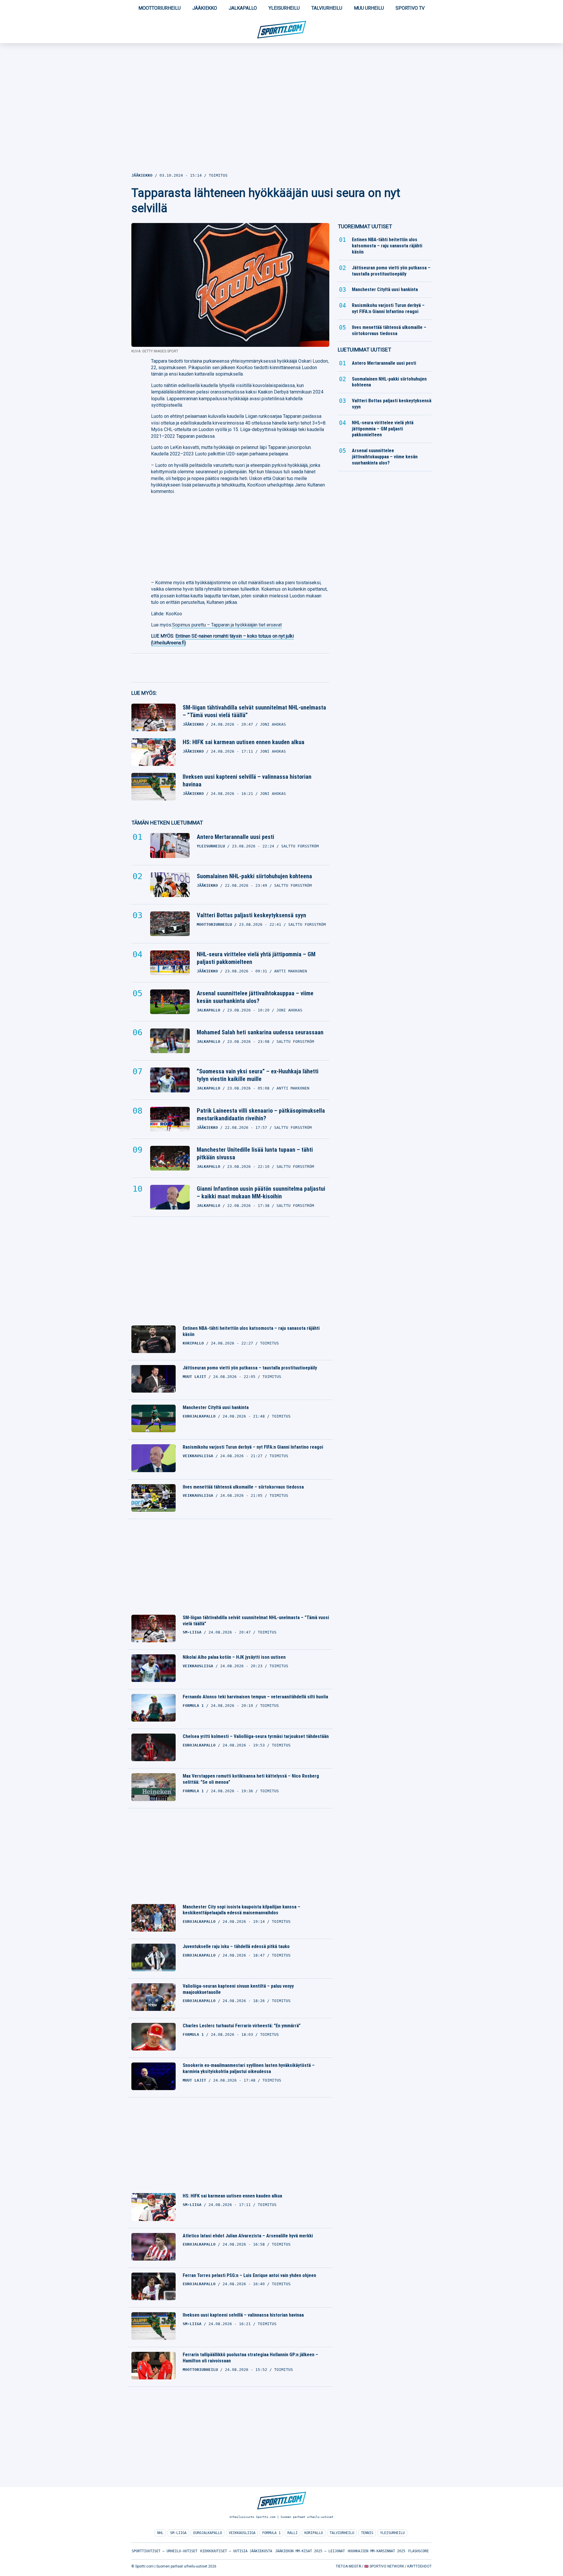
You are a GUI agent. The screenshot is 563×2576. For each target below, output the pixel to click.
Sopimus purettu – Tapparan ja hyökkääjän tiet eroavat (227, 625)
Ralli (292, 2533)
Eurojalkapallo (208, 2533)
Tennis (367, 2533)
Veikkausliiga (242, 2533)
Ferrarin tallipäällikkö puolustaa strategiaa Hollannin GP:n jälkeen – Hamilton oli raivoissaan (250, 2358)
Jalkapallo (243, 8)
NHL (160, 2533)
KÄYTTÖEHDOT (419, 2566)
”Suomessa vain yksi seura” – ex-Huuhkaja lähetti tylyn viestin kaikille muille (258, 1075)
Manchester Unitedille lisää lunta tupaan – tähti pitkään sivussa (255, 1153)
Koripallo (314, 2533)
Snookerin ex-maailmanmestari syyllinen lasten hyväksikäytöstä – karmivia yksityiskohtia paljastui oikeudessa (249, 2068)
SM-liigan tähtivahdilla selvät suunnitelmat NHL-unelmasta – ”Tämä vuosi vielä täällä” (254, 711)
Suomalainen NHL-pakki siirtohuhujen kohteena (254, 876)
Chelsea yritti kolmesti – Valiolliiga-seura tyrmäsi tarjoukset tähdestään (256, 1736)
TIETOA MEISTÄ (348, 2566)
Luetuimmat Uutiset (364, 350)
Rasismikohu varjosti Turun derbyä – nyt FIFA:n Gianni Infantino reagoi (253, 1447)
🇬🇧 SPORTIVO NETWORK (384, 2566)
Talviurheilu (327, 8)
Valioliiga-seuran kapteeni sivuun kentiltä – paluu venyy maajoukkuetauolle (238, 1989)
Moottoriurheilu (160, 8)
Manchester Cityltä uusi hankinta (216, 1407)
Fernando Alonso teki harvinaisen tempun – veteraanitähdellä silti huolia (255, 1697)
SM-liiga (178, 2533)
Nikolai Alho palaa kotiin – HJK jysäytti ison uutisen (234, 1657)
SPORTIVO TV (410, 8)
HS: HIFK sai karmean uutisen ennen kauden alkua (244, 742)
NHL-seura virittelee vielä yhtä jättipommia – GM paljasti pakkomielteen (256, 958)
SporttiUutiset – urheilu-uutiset (165, 2551)
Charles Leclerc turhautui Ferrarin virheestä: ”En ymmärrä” (242, 2026)
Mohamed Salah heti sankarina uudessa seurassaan (260, 1032)
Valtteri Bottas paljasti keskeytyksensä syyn (251, 915)
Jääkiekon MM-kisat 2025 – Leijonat (310, 2551)
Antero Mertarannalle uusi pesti (235, 837)
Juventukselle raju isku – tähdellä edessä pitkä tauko (236, 1946)
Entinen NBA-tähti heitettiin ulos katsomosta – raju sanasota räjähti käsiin (251, 1331)
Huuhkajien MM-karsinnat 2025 (377, 2551)
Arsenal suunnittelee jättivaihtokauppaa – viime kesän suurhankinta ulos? (255, 997)
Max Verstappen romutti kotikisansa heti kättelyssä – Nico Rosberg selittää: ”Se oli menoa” (251, 1779)
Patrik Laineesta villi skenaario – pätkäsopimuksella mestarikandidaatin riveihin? (261, 1114)
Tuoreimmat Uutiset (365, 226)
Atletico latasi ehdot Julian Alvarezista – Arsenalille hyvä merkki (248, 2236)
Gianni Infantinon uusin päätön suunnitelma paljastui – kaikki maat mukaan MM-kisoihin (261, 1192)
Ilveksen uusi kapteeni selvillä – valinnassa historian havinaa (247, 781)
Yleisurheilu (284, 8)
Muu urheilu (369, 8)
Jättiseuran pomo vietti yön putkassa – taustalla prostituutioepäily (250, 1368)
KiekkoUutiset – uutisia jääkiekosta (236, 2551)
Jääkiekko (205, 8)
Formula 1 (271, 2533)
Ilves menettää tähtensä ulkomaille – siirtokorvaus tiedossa (243, 1487)
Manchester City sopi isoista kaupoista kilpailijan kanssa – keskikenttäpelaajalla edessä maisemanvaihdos (241, 1910)
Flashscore (418, 2551)
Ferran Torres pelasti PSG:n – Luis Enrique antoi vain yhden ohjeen (249, 2275)
